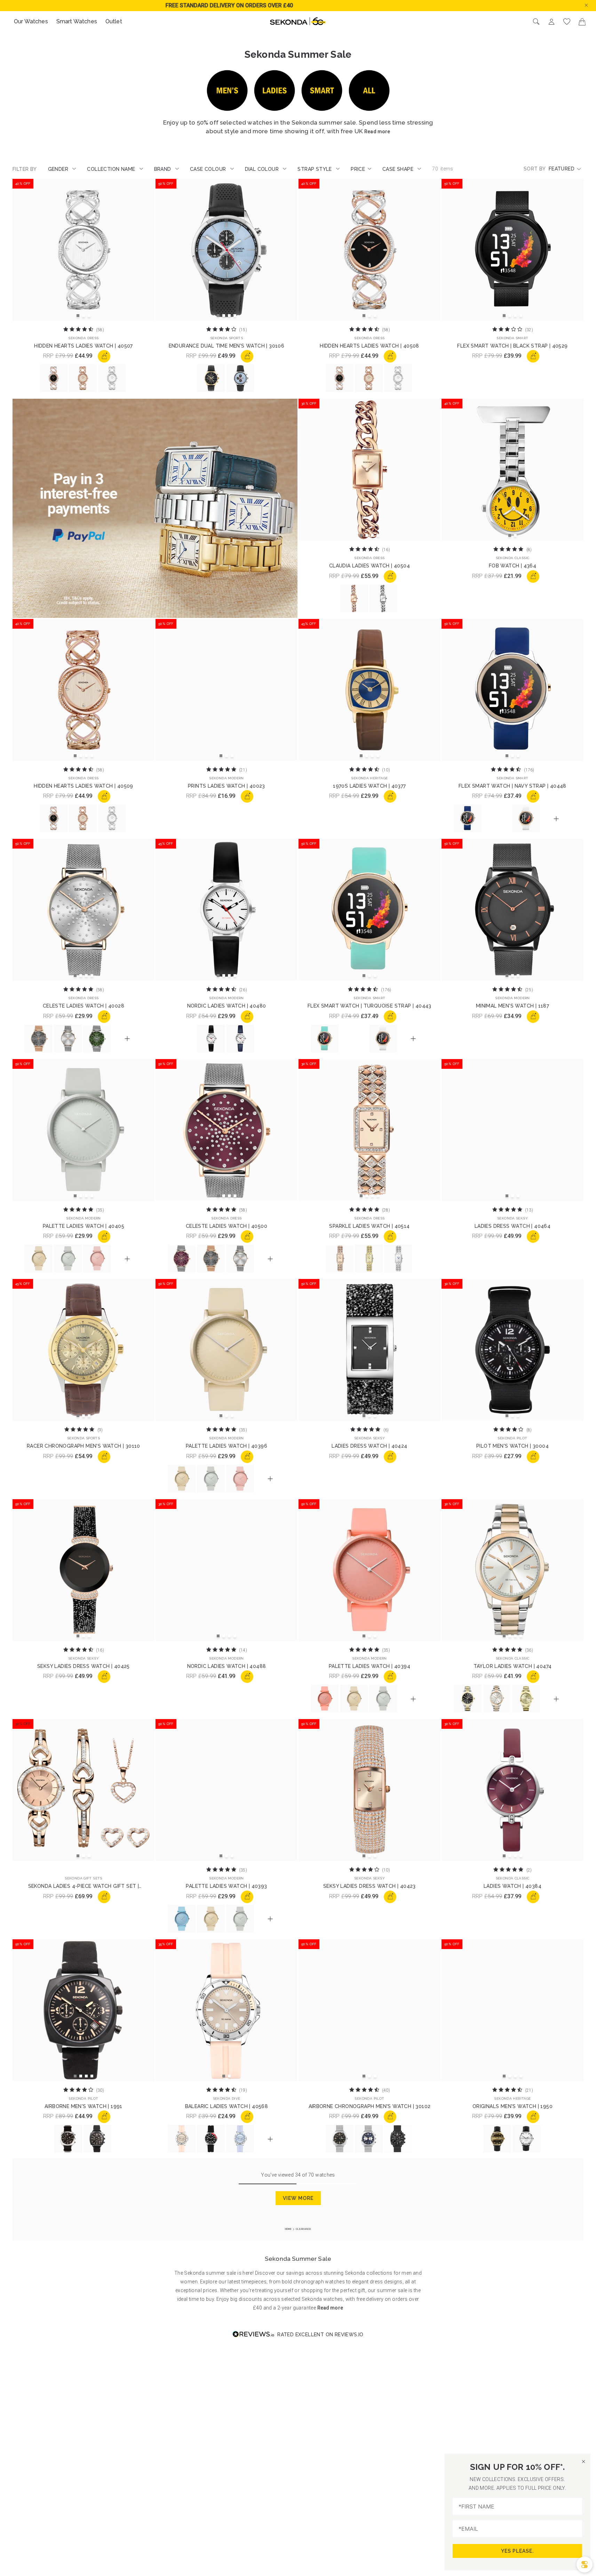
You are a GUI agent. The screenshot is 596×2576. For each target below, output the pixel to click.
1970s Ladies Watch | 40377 (369, 786)
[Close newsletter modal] (583, 2461)
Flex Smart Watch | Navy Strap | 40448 (512, 786)
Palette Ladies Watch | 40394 (369, 1666)
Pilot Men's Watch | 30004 (512, 1446)
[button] (592, 5)
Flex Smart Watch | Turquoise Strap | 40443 (369, 1006)
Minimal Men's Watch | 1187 (512, 1006)
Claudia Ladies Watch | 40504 (369, 566)
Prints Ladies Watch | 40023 (227, 786)
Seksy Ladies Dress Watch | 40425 (84, 1666)
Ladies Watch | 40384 (512, 1886)
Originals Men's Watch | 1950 (512, 2106)
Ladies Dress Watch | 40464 (512, 1226)
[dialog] (585, 2565)
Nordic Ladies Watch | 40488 (227, 1666)
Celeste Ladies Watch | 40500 (227, 1226)
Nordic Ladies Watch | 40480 (227, 1006)
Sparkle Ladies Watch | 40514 (369, 1226)
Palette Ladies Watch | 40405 (84, 1226)
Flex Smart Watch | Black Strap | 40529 (512, 346)
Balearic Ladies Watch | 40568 (227, 2106)
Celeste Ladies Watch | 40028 (84, 1006)
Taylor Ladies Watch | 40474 (513, 1666)
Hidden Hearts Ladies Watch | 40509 (84, 786)
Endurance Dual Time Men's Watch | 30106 (227, 346)
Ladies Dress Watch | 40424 (369, 1446)
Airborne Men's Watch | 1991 (84, 2106)
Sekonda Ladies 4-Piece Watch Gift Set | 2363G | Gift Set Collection (84, 1886)
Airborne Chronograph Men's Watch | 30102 (370, 2106)
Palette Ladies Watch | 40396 (227, 1446)
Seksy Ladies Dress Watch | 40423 (369, 1886)
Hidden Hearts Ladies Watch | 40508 (369, 346)
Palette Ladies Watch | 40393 (226, 1886)
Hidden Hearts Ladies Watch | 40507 (84, 346)
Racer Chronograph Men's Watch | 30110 (84, 1446)
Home (289, 2229)
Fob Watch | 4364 (512, 566)
